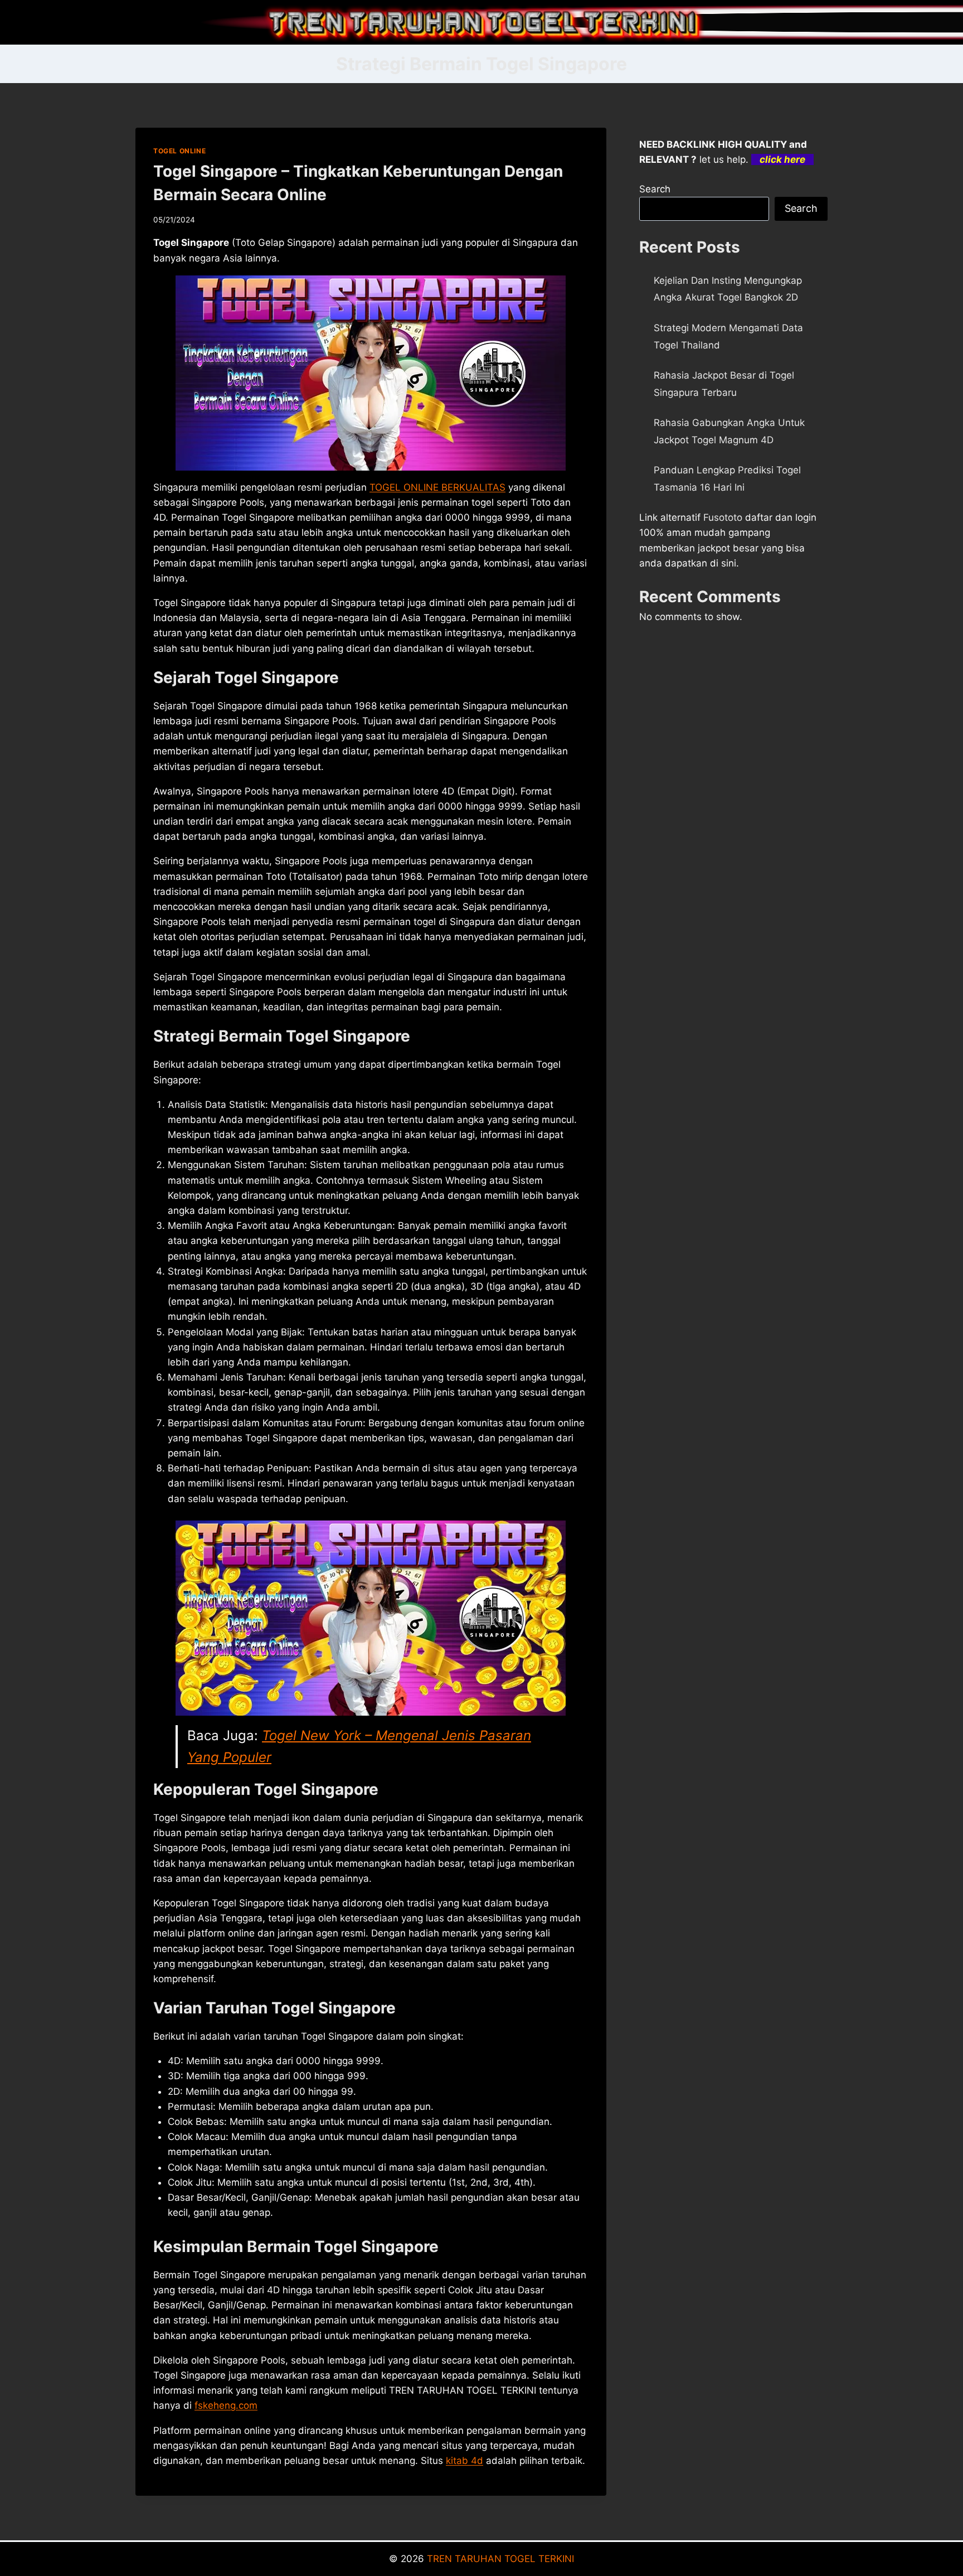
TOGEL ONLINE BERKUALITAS (437, 487)
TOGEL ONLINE (179, 151)
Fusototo (723, 517)
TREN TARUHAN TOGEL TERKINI (500, 2559)
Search (655, 189)
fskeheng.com (226, 2405)
